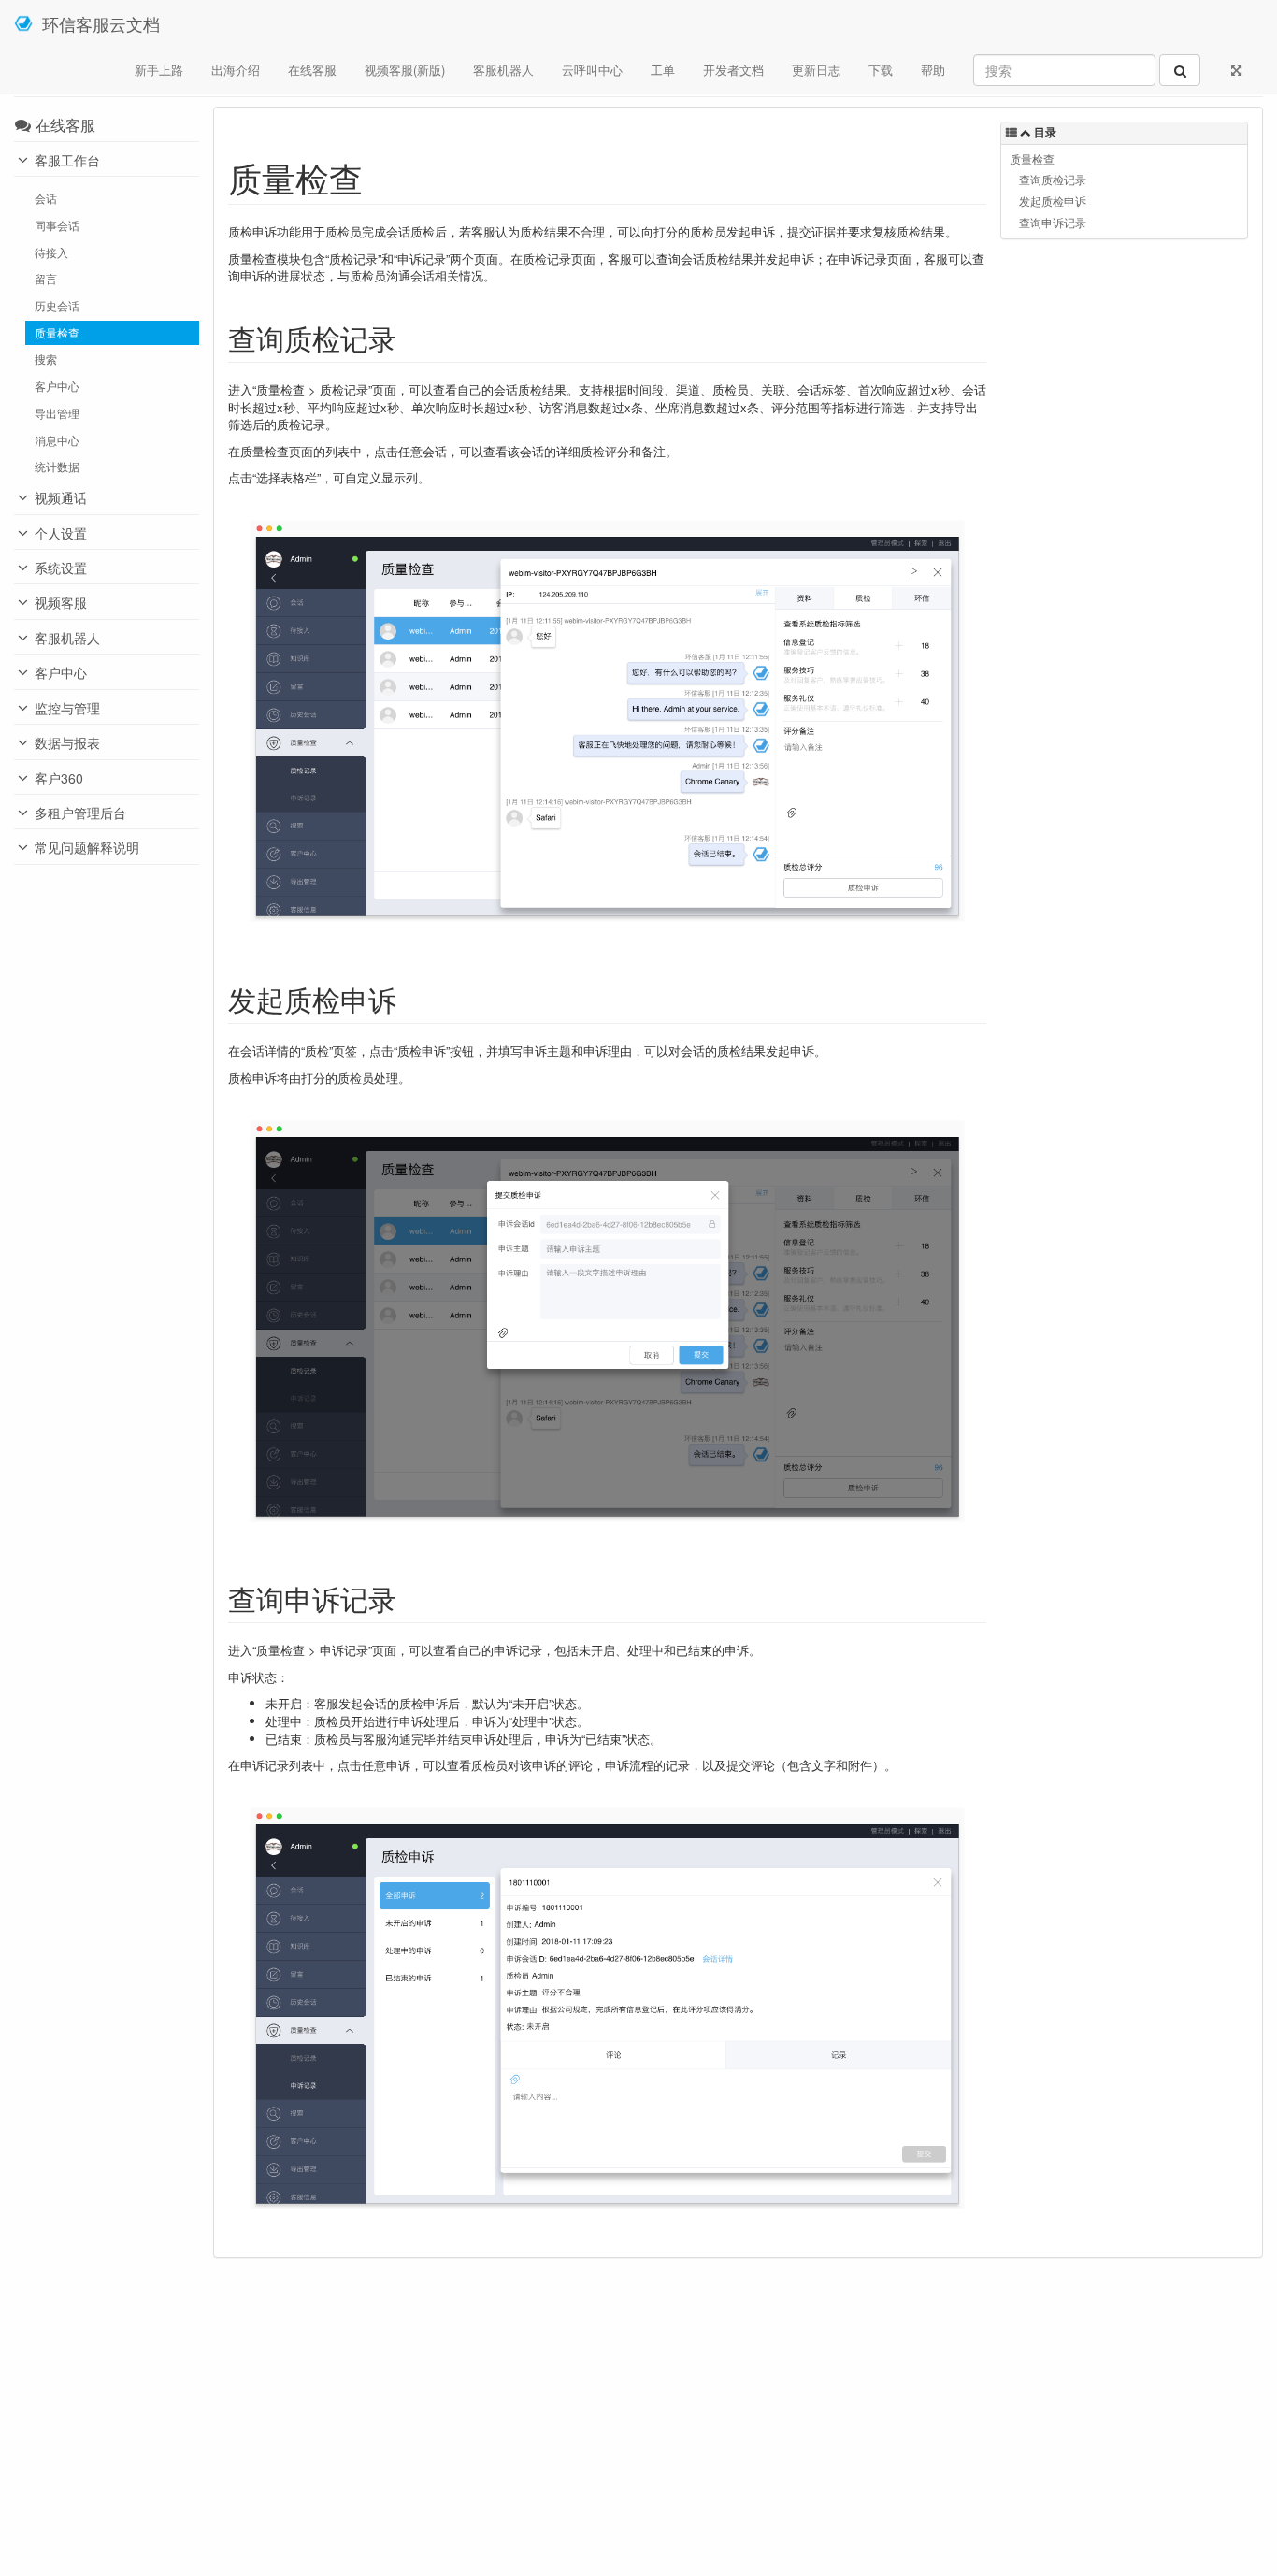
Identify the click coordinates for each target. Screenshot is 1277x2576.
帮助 (933, 70)
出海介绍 (236, 70)
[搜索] (1180, 70)
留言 (46, 279)
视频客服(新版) (405, 70)
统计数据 (57, 467)
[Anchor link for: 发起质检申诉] (410, 999)
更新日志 (816, 70)
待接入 (51, 252)
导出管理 (57, 413)
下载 (881, 70)
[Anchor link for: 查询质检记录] (410, 338)
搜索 (46, 359)
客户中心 (57, 386)
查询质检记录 (1053, 180)
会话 (46, 198)
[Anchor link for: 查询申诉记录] (410, 1598)
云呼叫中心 (592, 70)
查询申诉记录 (1053, 223)
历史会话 (57, 306)
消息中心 (57, 440)
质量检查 (57, 333)
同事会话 (57, 225)
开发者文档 (733, 70)
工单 (663, 70)
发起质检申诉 (1053, 201)
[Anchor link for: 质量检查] (380, 177)
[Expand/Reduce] (1236, 70)
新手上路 (159, 70)
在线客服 (312, 70)
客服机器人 (503, 70)
